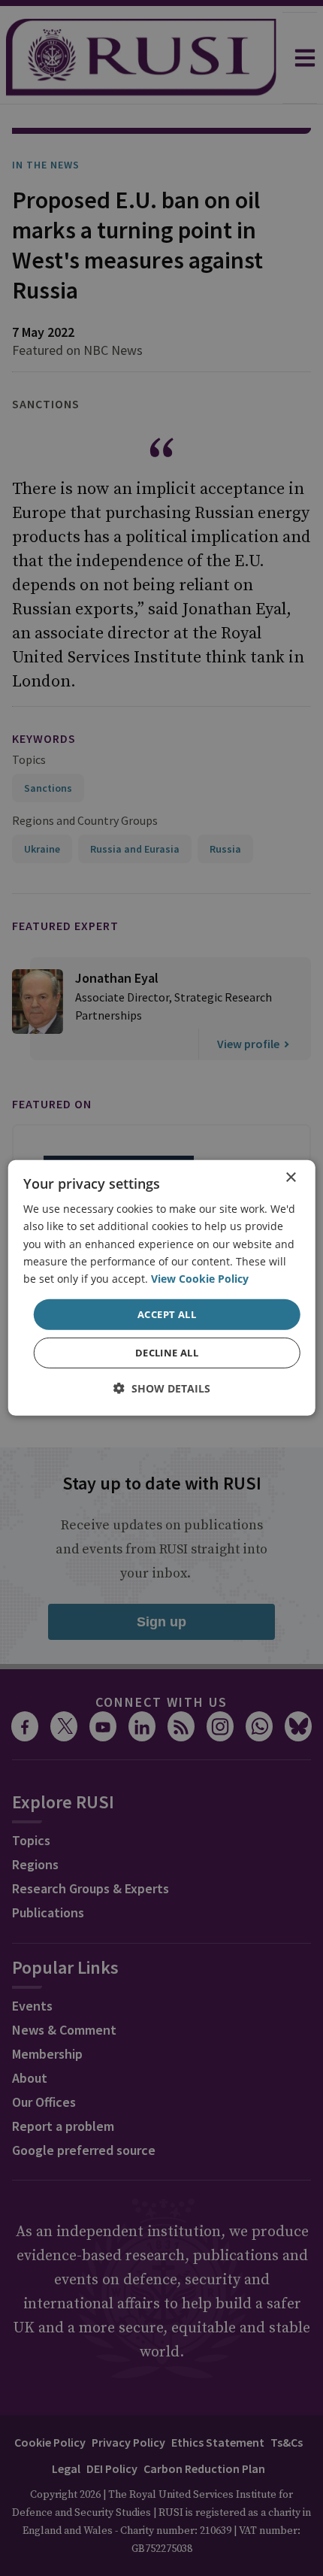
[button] (162, 1388)
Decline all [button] (167, 1353)
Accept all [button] (167, 1314)
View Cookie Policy (200, 1279)
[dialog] (162, 1288)
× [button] (290, 1178)
